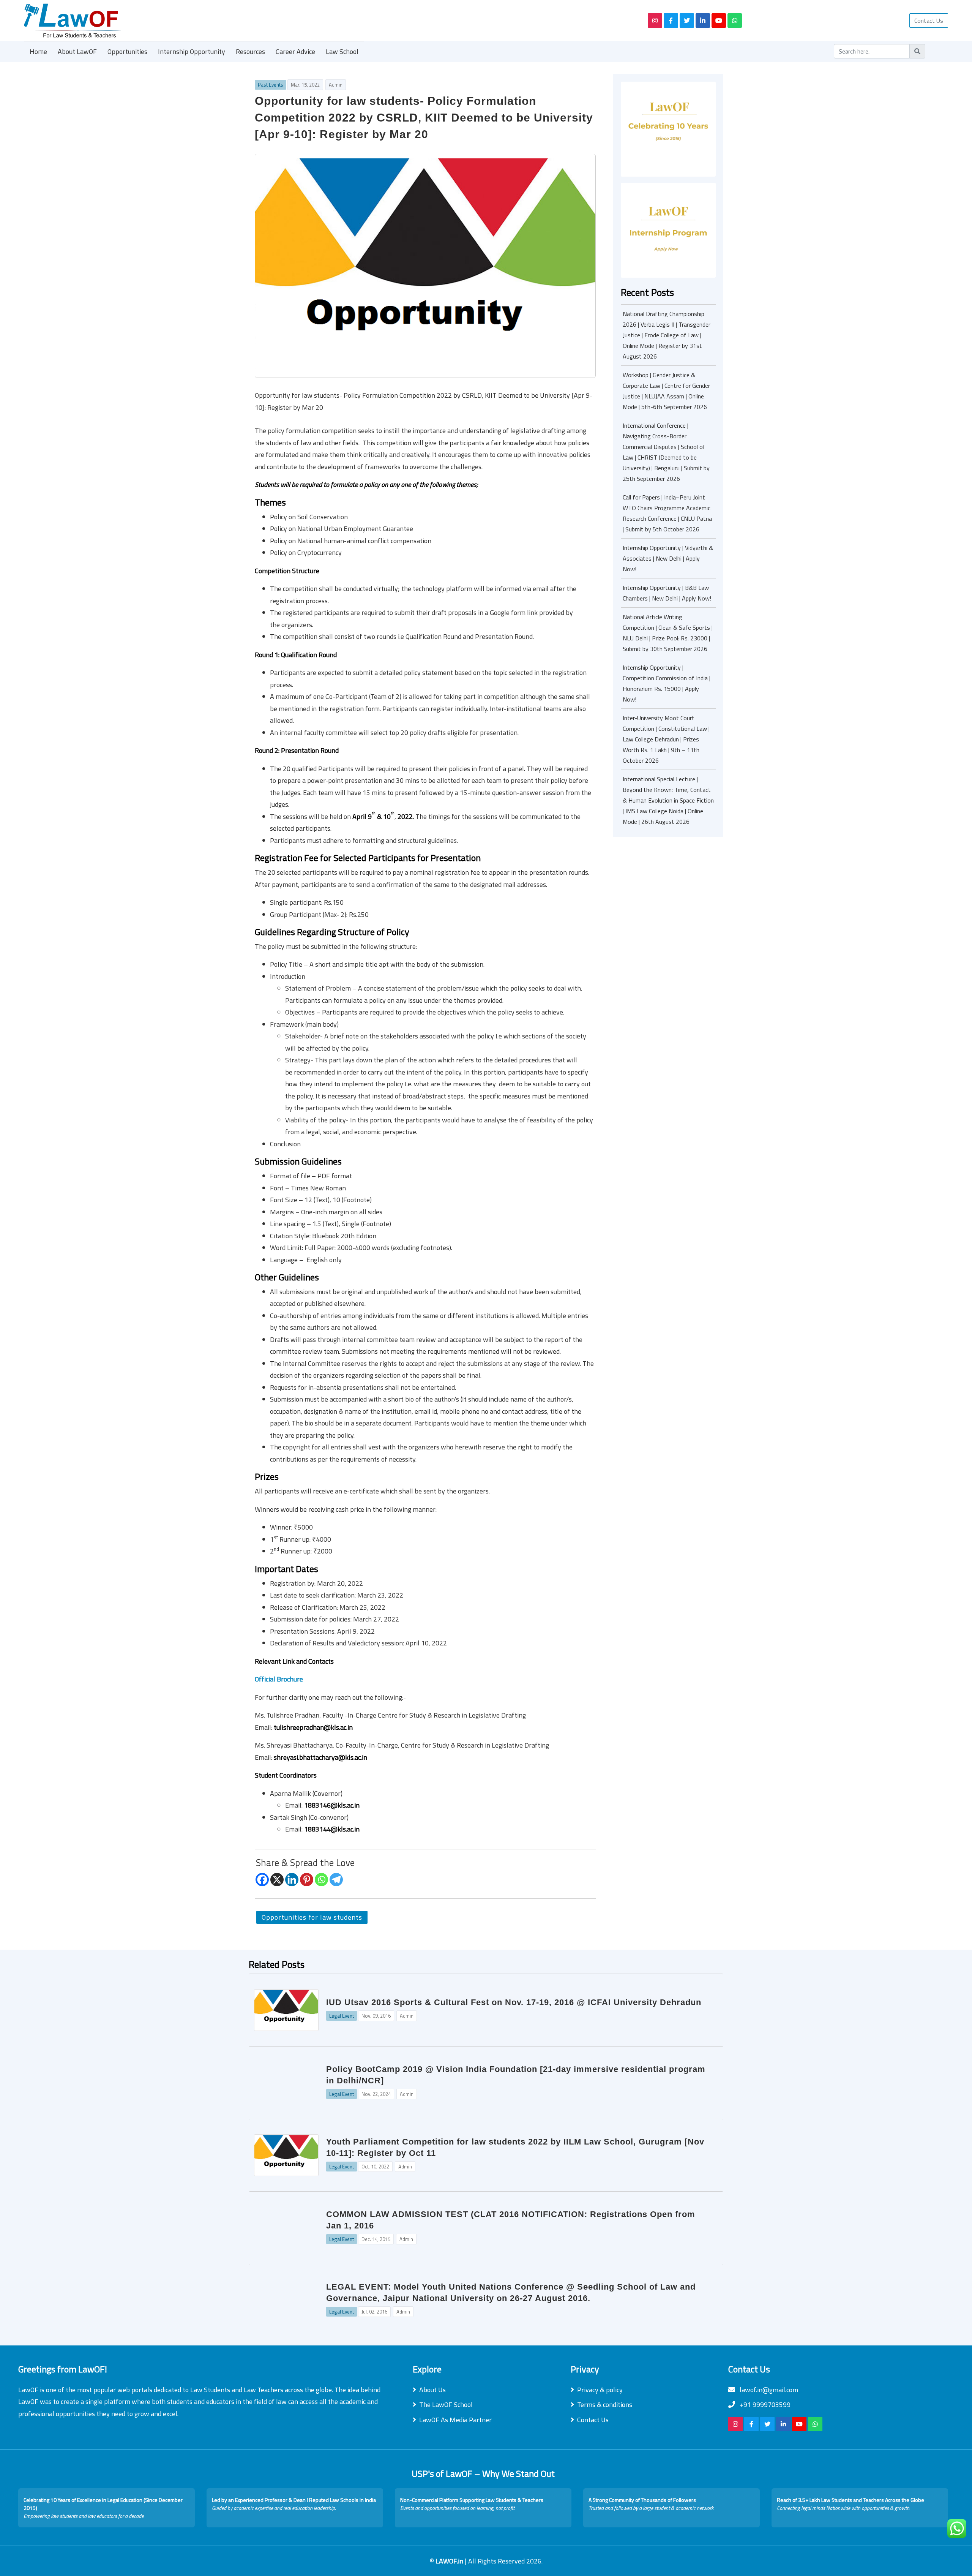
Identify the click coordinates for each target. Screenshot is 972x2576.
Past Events (271, 85)
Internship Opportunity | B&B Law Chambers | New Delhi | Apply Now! (667, 593)
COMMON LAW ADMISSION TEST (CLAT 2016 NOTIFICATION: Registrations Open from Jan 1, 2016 (511, 2220)
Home (38, 51)
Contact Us (929, 21)
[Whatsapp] (321, 1880)
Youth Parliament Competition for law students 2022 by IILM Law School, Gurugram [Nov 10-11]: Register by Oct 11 (515, 2147)
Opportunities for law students (312, 1917)
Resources (250, 51)
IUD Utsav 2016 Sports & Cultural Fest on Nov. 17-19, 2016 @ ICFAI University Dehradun (514, 2002)
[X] (277, 1880)
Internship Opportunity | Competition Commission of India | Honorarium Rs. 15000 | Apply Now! (667, 683)
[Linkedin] (292, 1880)
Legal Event (342, 2016)
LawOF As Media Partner (455, 2420)
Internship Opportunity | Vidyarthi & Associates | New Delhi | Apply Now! (668, 558)
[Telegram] (336, 1880)
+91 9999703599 (764, 2405)
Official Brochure (279, 1679)
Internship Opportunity (192, 51)
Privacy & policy (600, 2390)
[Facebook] (262, 1880)
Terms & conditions (605, 2405)
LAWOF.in (450, 2561)
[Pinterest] (307, 1880)
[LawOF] (327, 21)
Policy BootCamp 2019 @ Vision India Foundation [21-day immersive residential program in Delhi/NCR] (516, 2075)
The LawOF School (446, 2405)
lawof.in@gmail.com (768, 2390)
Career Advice (295, 51)
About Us (432, 2390)
